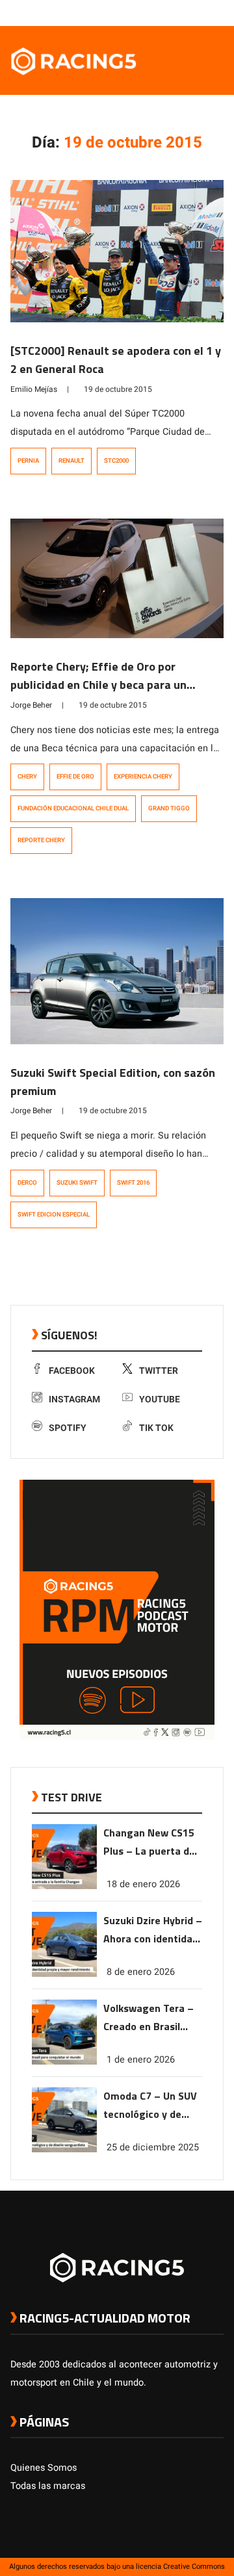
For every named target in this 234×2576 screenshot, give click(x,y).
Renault (71, 461)
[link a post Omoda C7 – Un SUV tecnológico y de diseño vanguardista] (64, 2149)
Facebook (72, 1371)
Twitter (159, 1371)
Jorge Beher (31, 705)
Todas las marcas (48, 2486)
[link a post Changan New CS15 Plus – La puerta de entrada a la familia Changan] (64, 1886)
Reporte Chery (41, 840)
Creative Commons (194, 2567)
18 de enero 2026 (143, 1884)
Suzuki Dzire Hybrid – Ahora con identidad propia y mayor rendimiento (153, 1930)
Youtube (160, 1399)
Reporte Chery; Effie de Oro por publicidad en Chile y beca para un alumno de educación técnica (98, 685)
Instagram (74, 1399)
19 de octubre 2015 (118, 389)
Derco (27, 1183)
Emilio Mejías (34, 389)
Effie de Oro (75, 777)
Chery (27, 777)
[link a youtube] (191, 12)
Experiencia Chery (143, 777)
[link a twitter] (165, 12)
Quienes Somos (44, 2468)
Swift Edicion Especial (54, 1215)
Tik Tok (156, 1428)
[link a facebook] (152, 12)
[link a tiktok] (217, 12)
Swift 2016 (133, 1183)
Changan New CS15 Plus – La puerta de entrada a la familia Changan (150, 1843)
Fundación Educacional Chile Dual (73, 808)
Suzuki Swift (77, 1183)
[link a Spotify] (204, 12)
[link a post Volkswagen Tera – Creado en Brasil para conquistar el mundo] (64, 2062)
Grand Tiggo (169, 808)
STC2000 (116, 461)
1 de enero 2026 (141, 2060)
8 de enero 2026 (141, 1972)
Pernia (28, 461)
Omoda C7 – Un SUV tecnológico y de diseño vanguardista (152, 2106)
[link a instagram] (178, 12)
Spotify (68, 1428)
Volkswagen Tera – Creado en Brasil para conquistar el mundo (149, 2018)
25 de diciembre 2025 (153, 2147)
